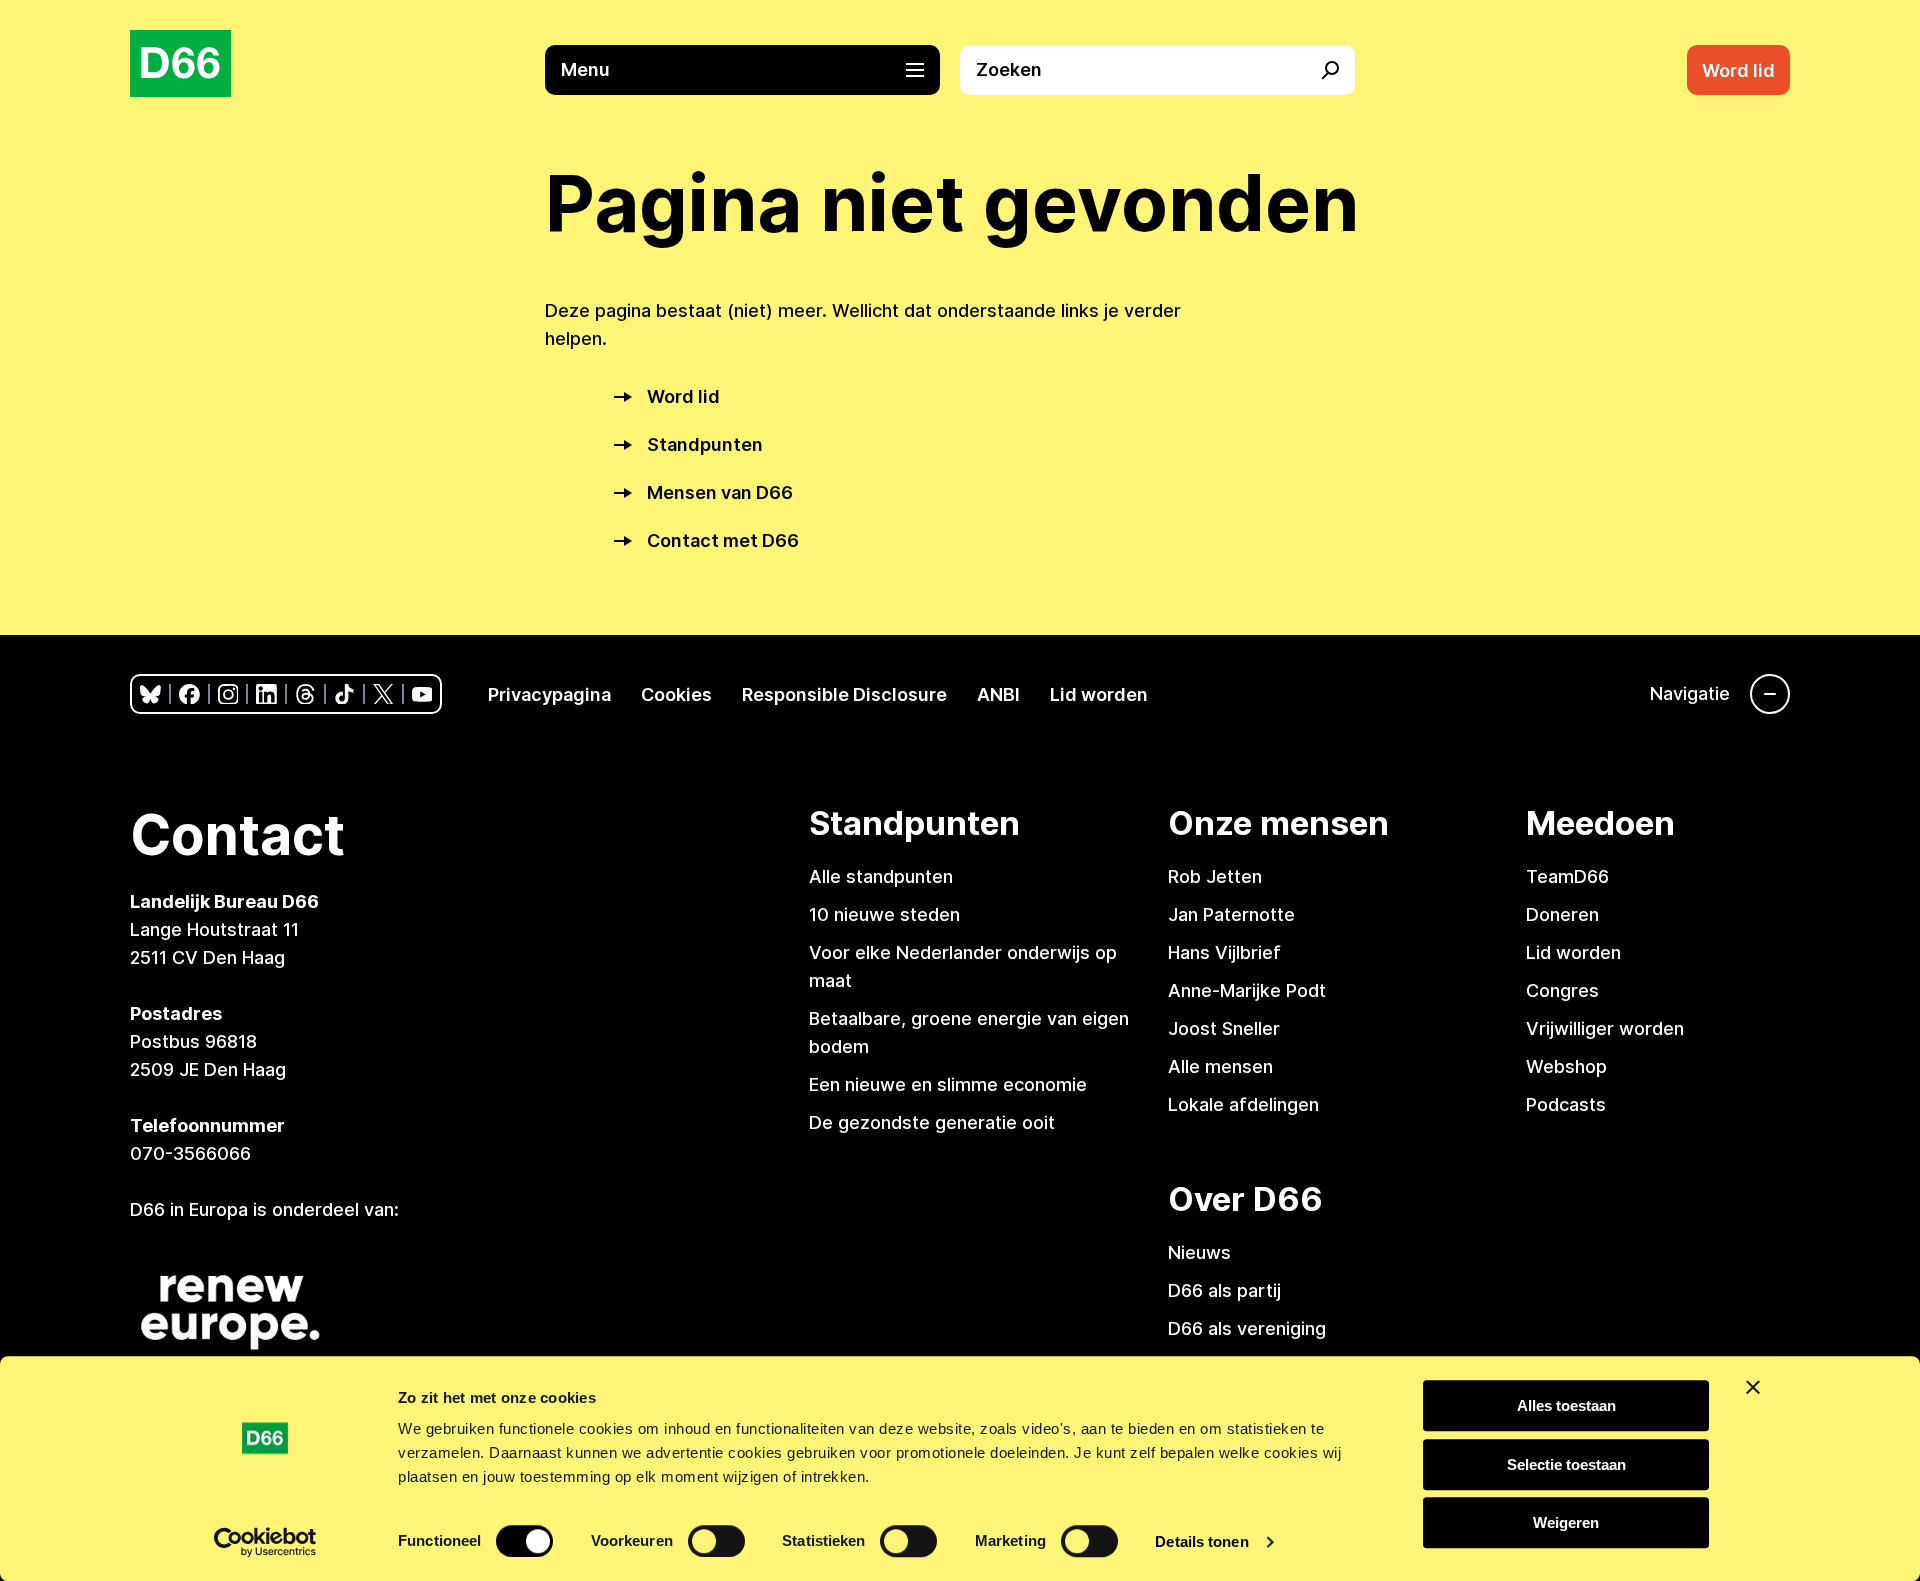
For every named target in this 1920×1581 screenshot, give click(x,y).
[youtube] (422, 694)
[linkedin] (266, 694)
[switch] (716, 1541)
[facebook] (189, 694)
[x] (383, 694)
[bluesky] (150, 694)
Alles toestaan (1566, 1405)
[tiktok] (344, 694)
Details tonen (1201, 1541)
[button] (752, 70)
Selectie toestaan (1566, 1464)
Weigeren (1566, 1522)
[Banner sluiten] (1753, 1387)
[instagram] (228, 694)
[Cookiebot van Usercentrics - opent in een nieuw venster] (265, 1542)
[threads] (305, 694)
